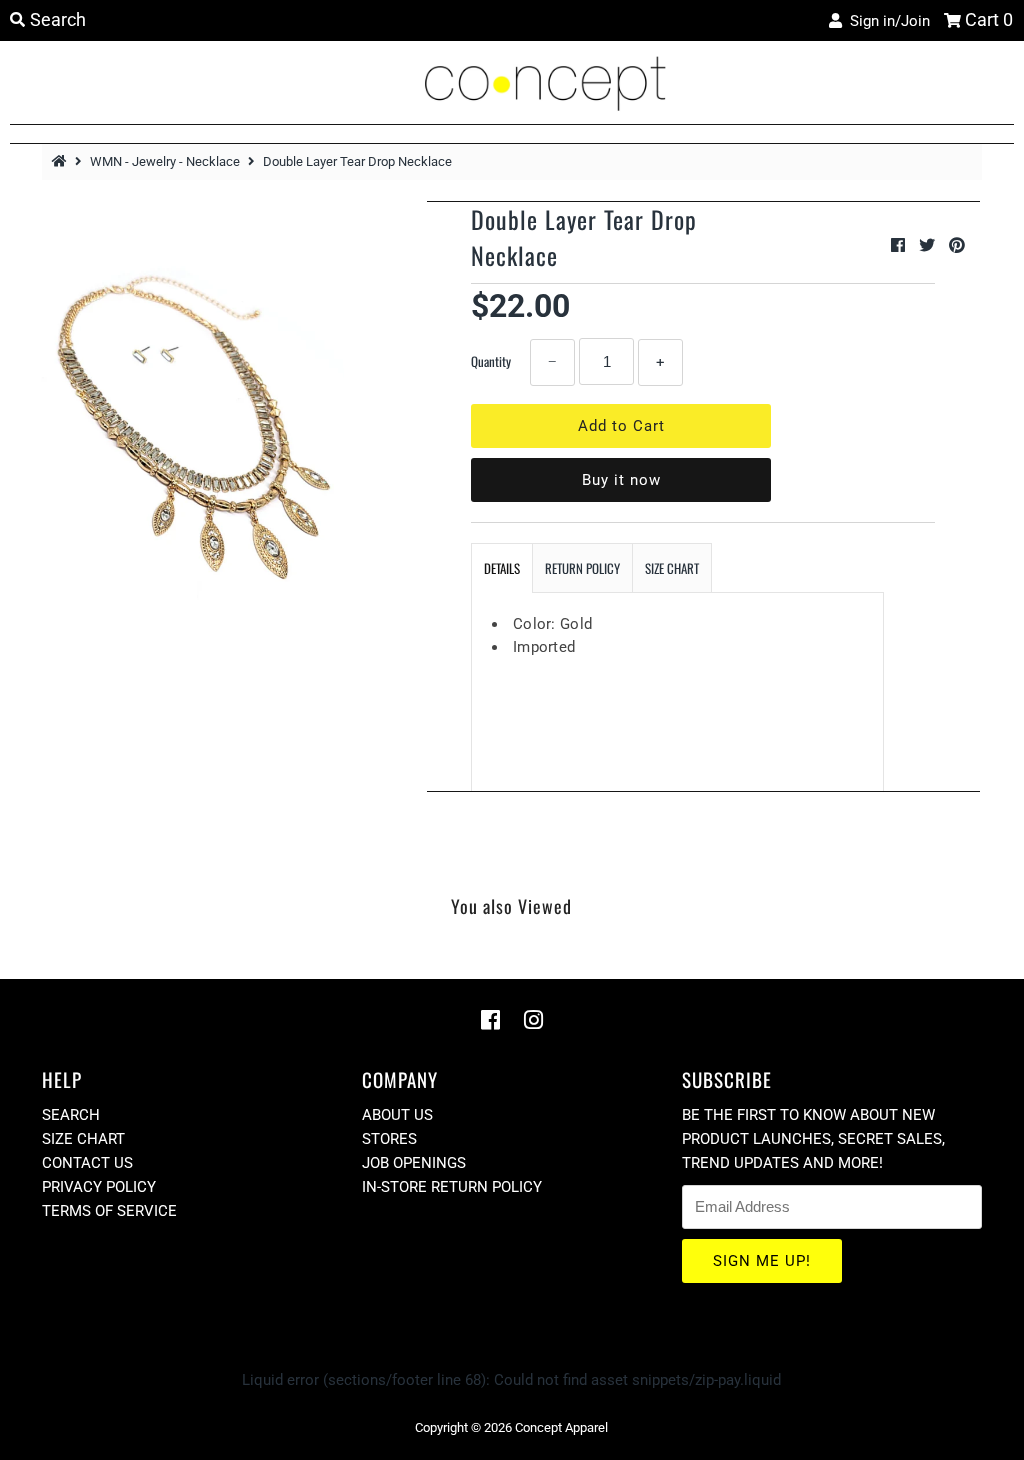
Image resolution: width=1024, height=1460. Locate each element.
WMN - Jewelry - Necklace (165, 161)
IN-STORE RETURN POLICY (452, 1187)
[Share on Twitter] (929, 245)
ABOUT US (397, 1115)
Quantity (491, 361)
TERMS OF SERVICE (109, 1211)
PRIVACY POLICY (99, 1187)
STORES (389, 1139)
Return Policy (582, 568)
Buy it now (621, 480)
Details (502, 568)
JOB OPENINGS (414, 1163)
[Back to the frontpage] (62, 161)
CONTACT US (87, 1163)
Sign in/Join (886, 21)
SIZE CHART (672, 568)
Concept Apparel (561, 1427)
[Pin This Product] (957, 245)
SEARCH (71, 1115)
